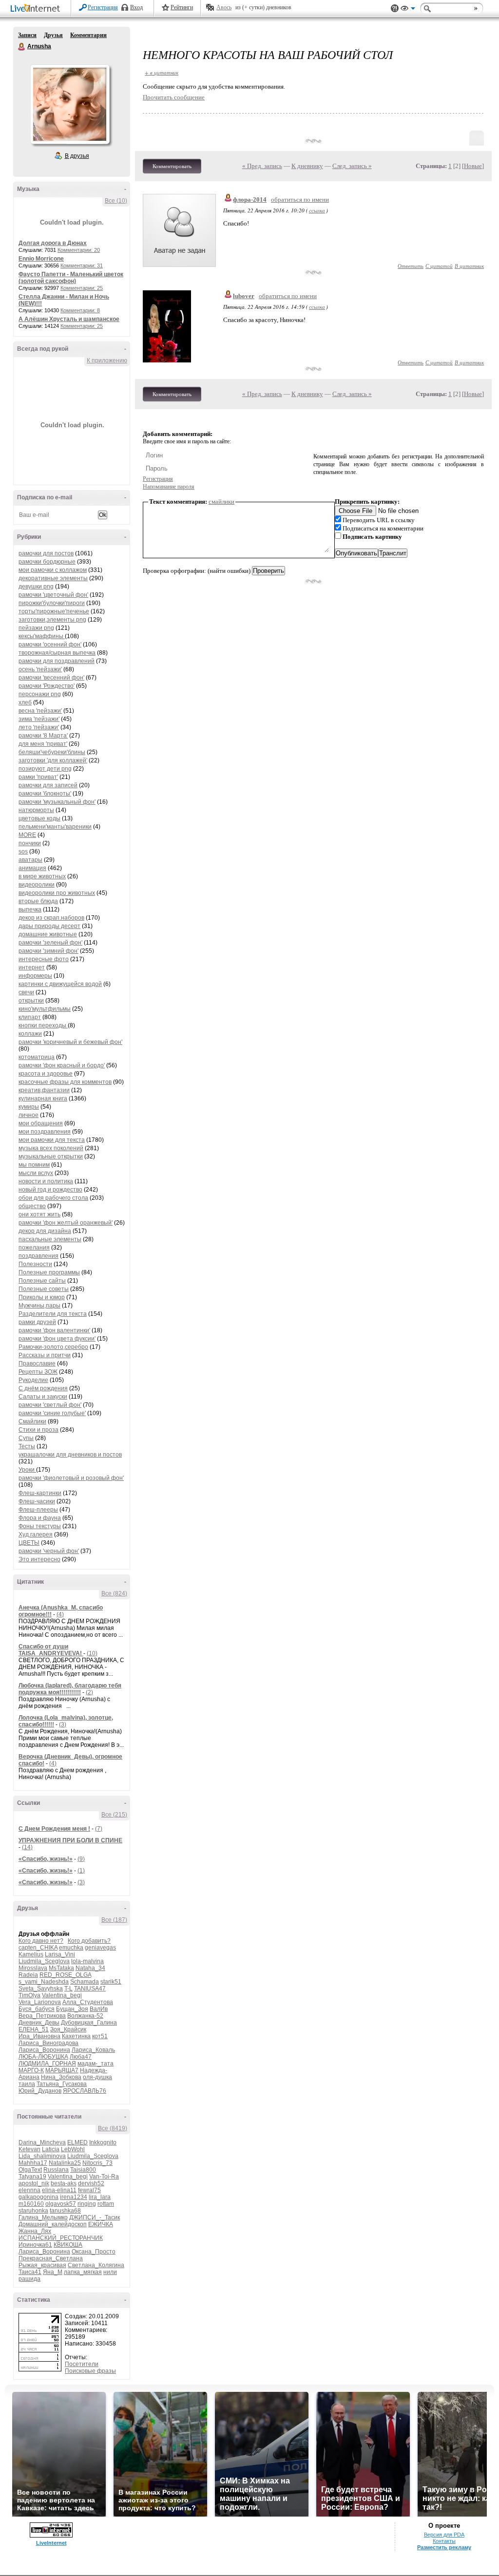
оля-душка (97, 2077)
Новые (473, 166)
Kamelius (31, 1954)
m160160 (31, 2204)
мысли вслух (36, 1173)
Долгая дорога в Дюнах (53, 243)
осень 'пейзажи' (40, 669)
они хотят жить (39, 1214)
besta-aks (64, 2183)
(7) (99, 1829)
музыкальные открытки (51, 1156)
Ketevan (29, 2149)
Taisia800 (83, 2170)
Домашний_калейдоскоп (53, 2224)
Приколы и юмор (42, 1297)
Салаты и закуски (43, 1397)
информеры (35, 976)
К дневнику (307, 166)
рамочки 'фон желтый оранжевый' (66, 1223)
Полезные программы (49, 1272)
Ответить (411, 266)
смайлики (221, 502)
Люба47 (81, 2057)
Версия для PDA (444, 2535)
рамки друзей (37, 1322)
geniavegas (100, 1948)
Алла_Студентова (88, 2002)
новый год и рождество (50, 1190)
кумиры (29, 1107)
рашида (29, 2279)
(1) (81, 1871)
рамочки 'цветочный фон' (53, 595)
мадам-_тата (96, 2064)
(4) (60, 1614)
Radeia (28, 1975)
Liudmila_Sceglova (44, 1961)
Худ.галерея (36, 1534)
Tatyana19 (32, 2177)
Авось (224, 7)
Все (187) (114, 1920)
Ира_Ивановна (39, 2036)
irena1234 (74, 2197)
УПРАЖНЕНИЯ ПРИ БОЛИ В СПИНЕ (70, 1840)
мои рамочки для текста (52, 1140)
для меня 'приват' (43, 744)
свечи (26, 992)
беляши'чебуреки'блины (52, 752)
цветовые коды (39, 818)
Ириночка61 (35, 2245)
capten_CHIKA (38, 1948)
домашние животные (48, 934)
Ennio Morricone (41, 259)
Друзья (53, 35)
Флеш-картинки (40, 1493)
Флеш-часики (37, 1501)
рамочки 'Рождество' (47, 686)
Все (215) (114, 1815)
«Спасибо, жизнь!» (46, 1859)
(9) (81, 1859)
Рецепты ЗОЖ (38, 1372)
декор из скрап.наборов (51, 918)
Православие (37, 1364)
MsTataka (61, 1968)
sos (23, 852)
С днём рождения (43, 1388)
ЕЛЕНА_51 (34, 2029)
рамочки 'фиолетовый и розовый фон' (71, 1478)
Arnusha (22, 47)
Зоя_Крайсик (68, 2029)
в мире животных (42, 876)
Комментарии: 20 (79, 250)
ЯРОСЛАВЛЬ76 (85, 2091)
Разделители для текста (53, 1314)
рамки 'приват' (38, 777)
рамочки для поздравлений (57, 661)
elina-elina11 (59, 2190)
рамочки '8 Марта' (43, 736)
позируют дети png (45, 769)
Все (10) (116, 201)
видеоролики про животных (57, 893)
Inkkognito (103, 2142)
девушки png (36, 587)
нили (110, 2272)
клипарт (30, 1017)
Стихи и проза (38, 1430)
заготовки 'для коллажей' (53, 760)
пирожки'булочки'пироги (52, 603)
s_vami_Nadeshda (44, 1982)
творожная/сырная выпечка (57, 653)
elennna (29, 2190)
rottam (106, 2204)
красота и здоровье (46, 1074)
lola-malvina (87, 1961)
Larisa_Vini (60, 1954)
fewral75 (89, 2190)
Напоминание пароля (169, 487)
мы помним (34, 1165)
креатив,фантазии (44, 1090)
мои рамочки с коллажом (53, 570)
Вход (136, 7)
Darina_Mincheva (42, 2142)
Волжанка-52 (85, 2016)
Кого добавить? (89, 1941)
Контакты (444, 2541)
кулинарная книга (43, 1099)
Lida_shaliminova (42, 2156)
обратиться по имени (300, 199)
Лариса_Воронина (44, 2050)
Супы (26, 1438)
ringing (87, 2204)
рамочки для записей (48, 785)
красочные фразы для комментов (65, 1082)
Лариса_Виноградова (48, 2043)
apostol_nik (34, 2183)
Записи (27, 35)
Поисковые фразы (90, 2371)
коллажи (30, 1034)
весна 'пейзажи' (40, 711)
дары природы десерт (49, 926)
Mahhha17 (33, 2163)
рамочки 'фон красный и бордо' (62, 1065)
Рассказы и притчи (45, 1355)
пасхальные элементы (50, 1239)
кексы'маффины (42, 636)
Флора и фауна (40, 1518)
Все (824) (114, 1593)
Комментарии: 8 (80, 310)
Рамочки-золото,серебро (53, 1347)
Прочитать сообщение (174, 97)
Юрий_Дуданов (40, 2091)
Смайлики (32, 1421)
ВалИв (99, 2009)
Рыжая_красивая (42, 2265)
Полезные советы (44, 1289)
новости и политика (46, 1181)
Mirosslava (33, 1968)
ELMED (77, 2142)
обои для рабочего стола (53, 1198)
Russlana (56, 2170)
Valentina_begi (62, 1995)
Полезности (35, 1264)
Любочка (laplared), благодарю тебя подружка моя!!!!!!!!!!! (70, 1689)
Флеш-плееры (38, 1510)
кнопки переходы (43, 1025)
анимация (32, 868)
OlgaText (30, 2170)
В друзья (77, 156)
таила (27, 2084)
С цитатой (439, 266)
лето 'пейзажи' (39, 727)
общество (32, 1206)
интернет (32, 967)
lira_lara (100, 2197)
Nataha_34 (90, 1968)
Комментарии (88, 35)
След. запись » (352, 166)
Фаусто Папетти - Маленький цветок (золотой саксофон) (71, 278)
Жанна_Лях (35, 2231)
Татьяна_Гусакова (62, 2084)
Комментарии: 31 (82, 265)
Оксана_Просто (94, 2252)
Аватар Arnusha (70, 104)
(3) (63, 1724)
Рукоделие (33, 1380)
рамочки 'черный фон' (49, 1551)
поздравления (38, 1256)
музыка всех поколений (51, 1148)
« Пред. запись (262, 166)
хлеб (25, 702)
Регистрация (103, 7)
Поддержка (395, 9)
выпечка (30, 909)
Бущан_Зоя (72, 2009)
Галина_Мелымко (43, 2217)
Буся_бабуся (37, 2009)
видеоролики (37, 885)
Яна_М (53, 2272)
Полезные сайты (42, 1281)
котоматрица (37, 1057)
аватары (30, 860)
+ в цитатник (162, 72)
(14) (27, 1847)
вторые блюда (38, 901)
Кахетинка (76, 2036)
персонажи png (40, 694)
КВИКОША (68, 2245)
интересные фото (44, 959)
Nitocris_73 (97, 2163)
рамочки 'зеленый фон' (50, 943)
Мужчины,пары (39, 1306)
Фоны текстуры (40, 1526)
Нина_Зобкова (61, 2077)
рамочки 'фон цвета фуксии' (57, 1339)
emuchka (71, 1948)
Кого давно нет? (41, 1941)
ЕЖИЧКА (101, 2224)
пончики (30, 843)
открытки (31, 1001)
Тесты (27, 1446)
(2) (89, 1692)
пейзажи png (36, 628)
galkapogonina (38, 2197)
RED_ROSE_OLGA (65, 1975)
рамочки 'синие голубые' (52, 1413)
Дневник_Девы (39, 2023)
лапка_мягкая (83, 2272)
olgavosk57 (61, 2204)
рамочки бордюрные (47, 562)
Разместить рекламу (444, 2547)
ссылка (317, 210)
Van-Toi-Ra (104, 2177)
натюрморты (36, 810)
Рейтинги (182, 7)
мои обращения (41, 1123)
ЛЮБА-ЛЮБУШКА (43, 2057)
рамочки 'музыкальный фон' (57, 802)
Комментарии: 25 (82, 288)
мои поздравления (45, 1132)
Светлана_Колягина (96, 2265)
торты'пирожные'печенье (54, 611)
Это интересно (39, 1559)
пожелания (34, 1248)
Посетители (82, 2364)
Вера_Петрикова (42, 2016)
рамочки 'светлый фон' (50, 1405)
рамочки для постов (46, 553)
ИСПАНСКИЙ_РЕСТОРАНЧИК (61, 2238)
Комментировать (172, 166)
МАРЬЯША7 (62, 2070)
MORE (27, 835)
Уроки (27, 1470)
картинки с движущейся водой (60, 984)
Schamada (85, 1982)
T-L (68, 1989)
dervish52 (91, 2183)
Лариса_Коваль (93, 2050)
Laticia (51, 2149)
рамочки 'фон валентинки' (54, 1330)
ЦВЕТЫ (29, 1543)
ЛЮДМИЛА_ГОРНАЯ (47, 2064)
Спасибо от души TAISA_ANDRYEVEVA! (51, 1650)
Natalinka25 (65, 2163)
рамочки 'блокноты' (45, 794)
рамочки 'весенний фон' (51, 678)
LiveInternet (37, 9)
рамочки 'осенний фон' (50, 644)
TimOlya (29, 1995)
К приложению (107, 360)
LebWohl (73, 2149)
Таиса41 (30, 2272)
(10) (92, 1653)
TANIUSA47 (90, 1989)
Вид (408, 10)
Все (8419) (113, 2128)
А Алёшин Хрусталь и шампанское (69, 319)
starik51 (111, 1982)
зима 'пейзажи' (39, 719)
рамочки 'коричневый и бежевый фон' (70, 1042)
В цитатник (469, 266)
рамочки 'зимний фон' (48, 951)
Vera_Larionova (40, 2002)
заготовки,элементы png (52, 620)
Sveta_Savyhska (41, 1989)
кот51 (100, 2036)
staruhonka (33, 2211)
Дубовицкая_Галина (89, 2023)
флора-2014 (250, 199)
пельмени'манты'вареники (55, 827)
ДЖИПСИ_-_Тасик (95, 2217)
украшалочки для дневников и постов (70, 1455)
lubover (244, 296)
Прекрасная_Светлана (51, 2258)
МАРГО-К (31, 2070)
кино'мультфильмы (45, 1009)
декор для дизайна (45, 1231)
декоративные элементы (53, 578)
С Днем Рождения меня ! (54, 1829)
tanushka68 (65, 2211)
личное (29, 1115)
